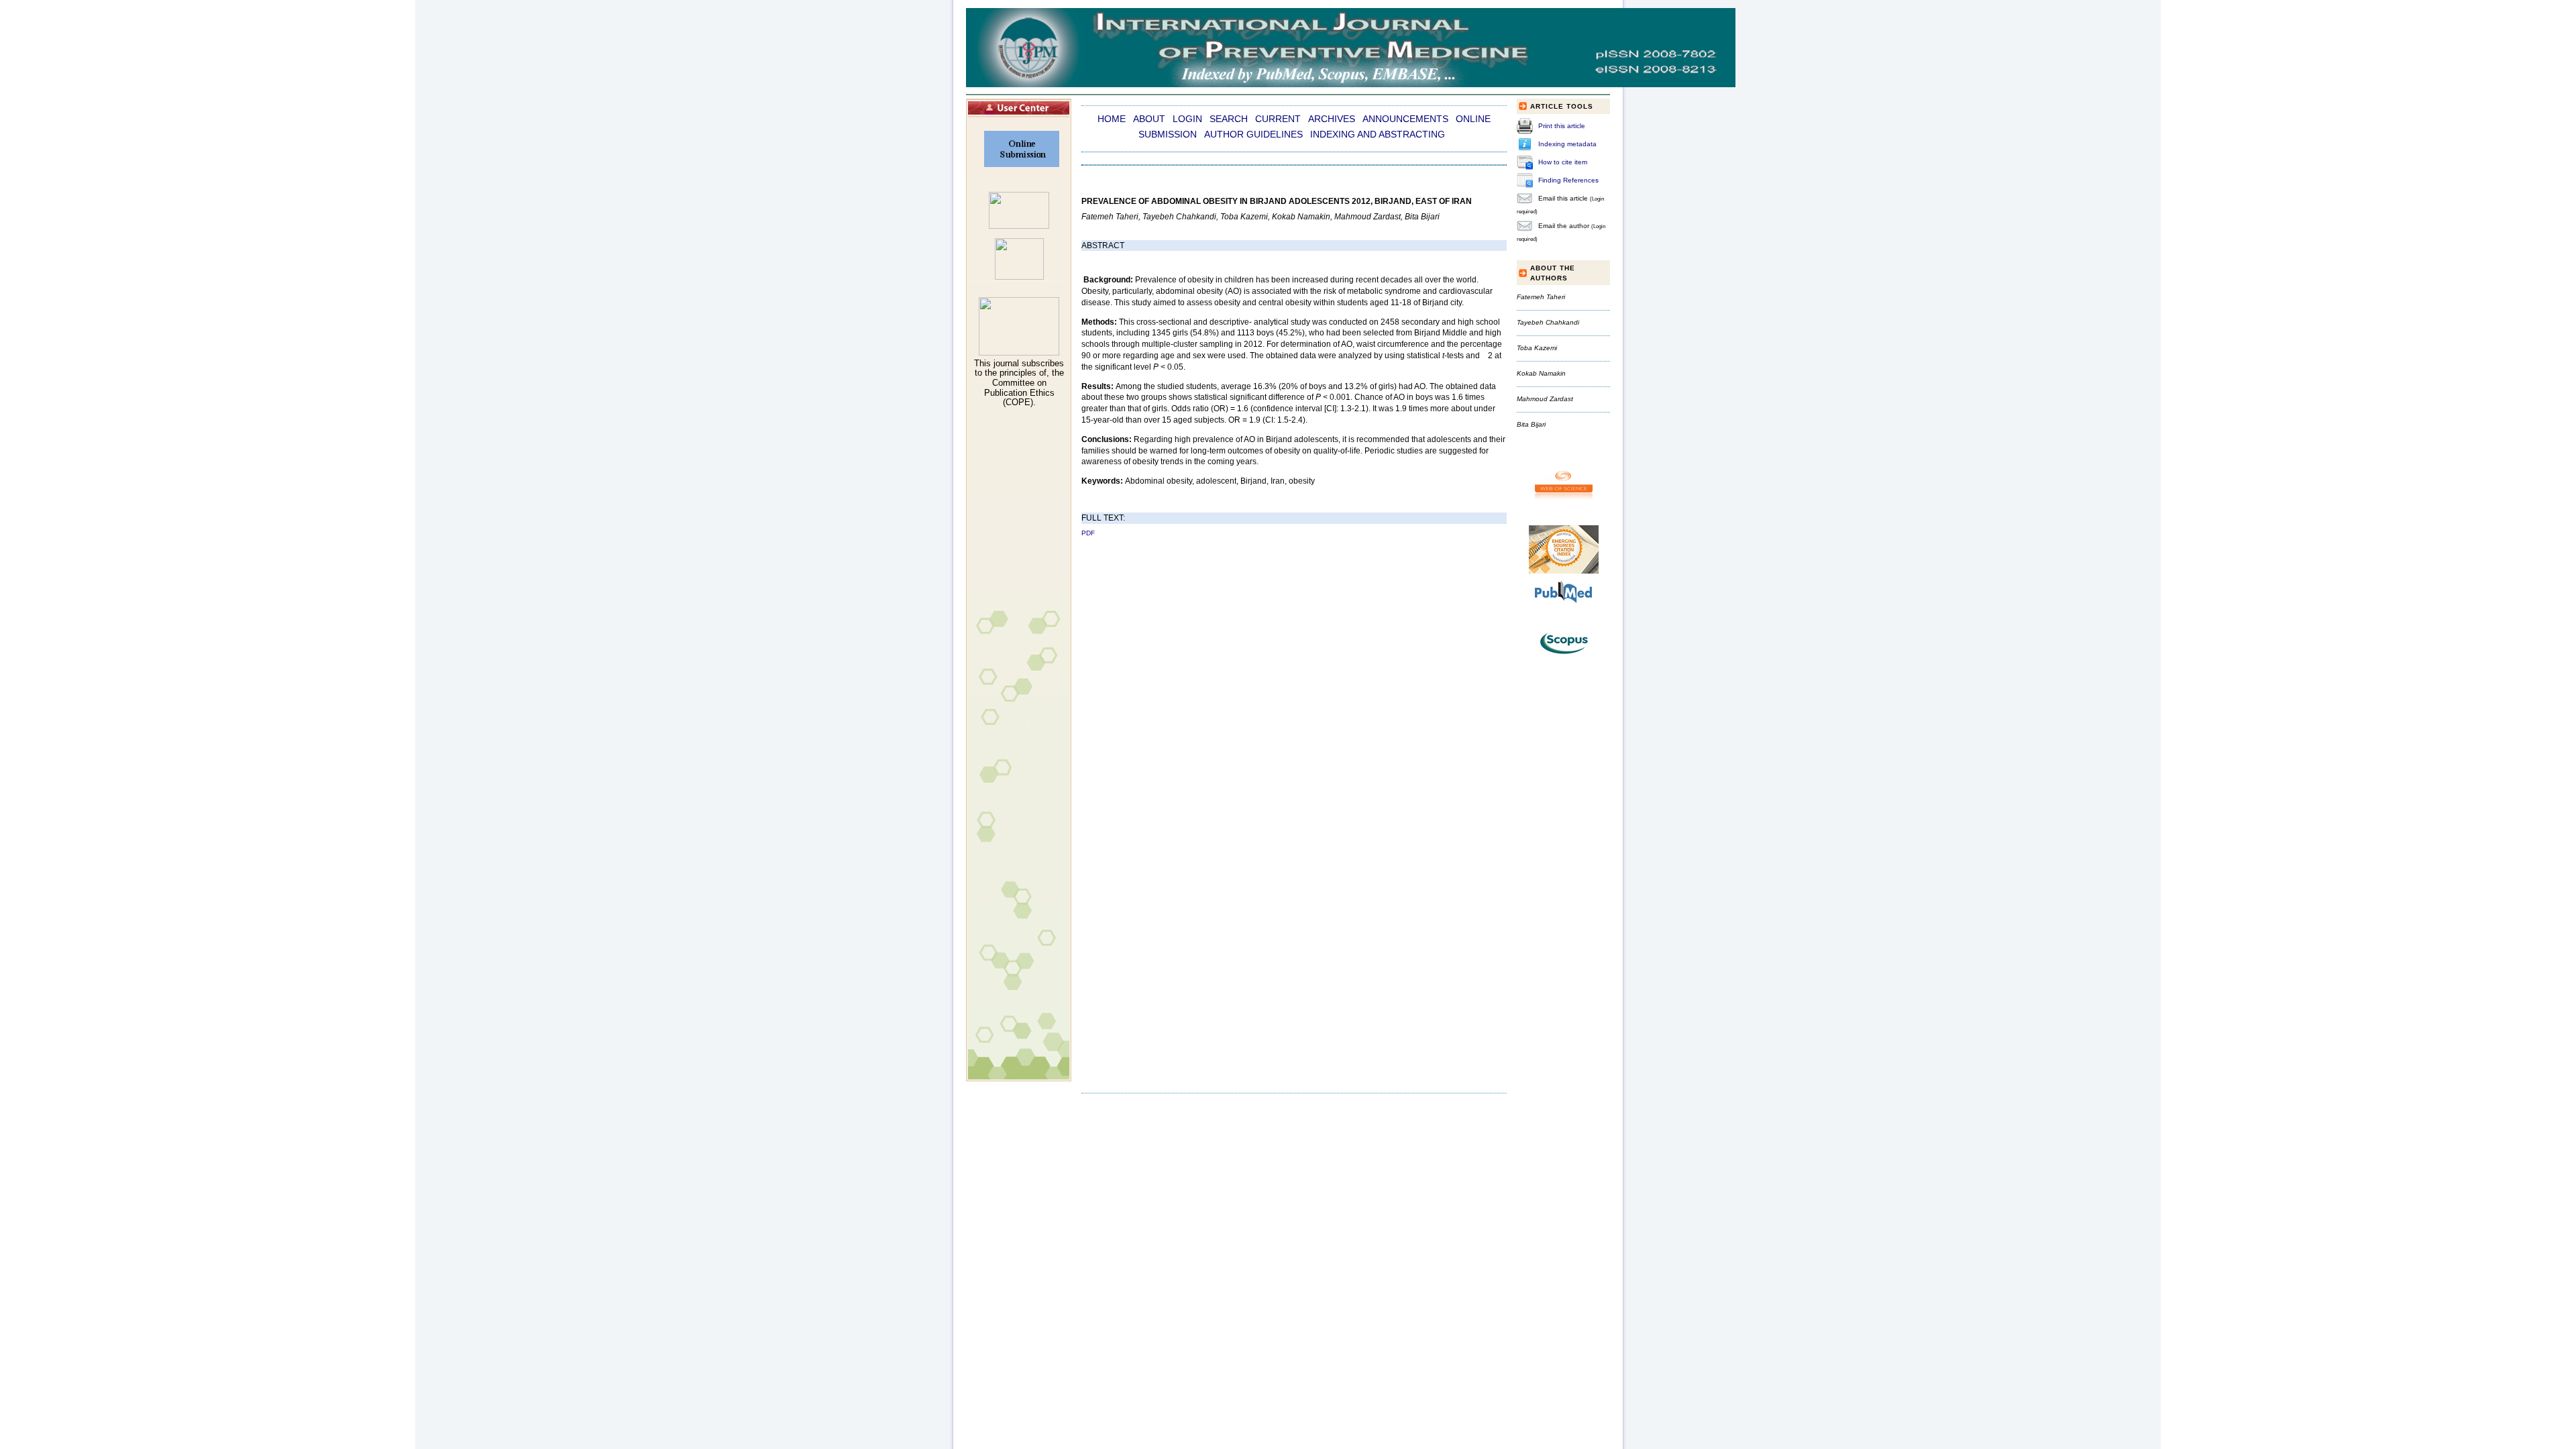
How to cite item (1563, 162)
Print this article (1562, 126)
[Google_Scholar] (1019, 226)
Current (1278, 119)
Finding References (1568, 180)
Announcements (1405, 119)
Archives (1332, 119)
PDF (1088, 533)
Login (1187, 119)
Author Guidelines (1253, 135)
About (1149, 119)
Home (1112, 119)
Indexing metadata (1567, 144)
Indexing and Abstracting (1378, 135)
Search (1229, 119)
